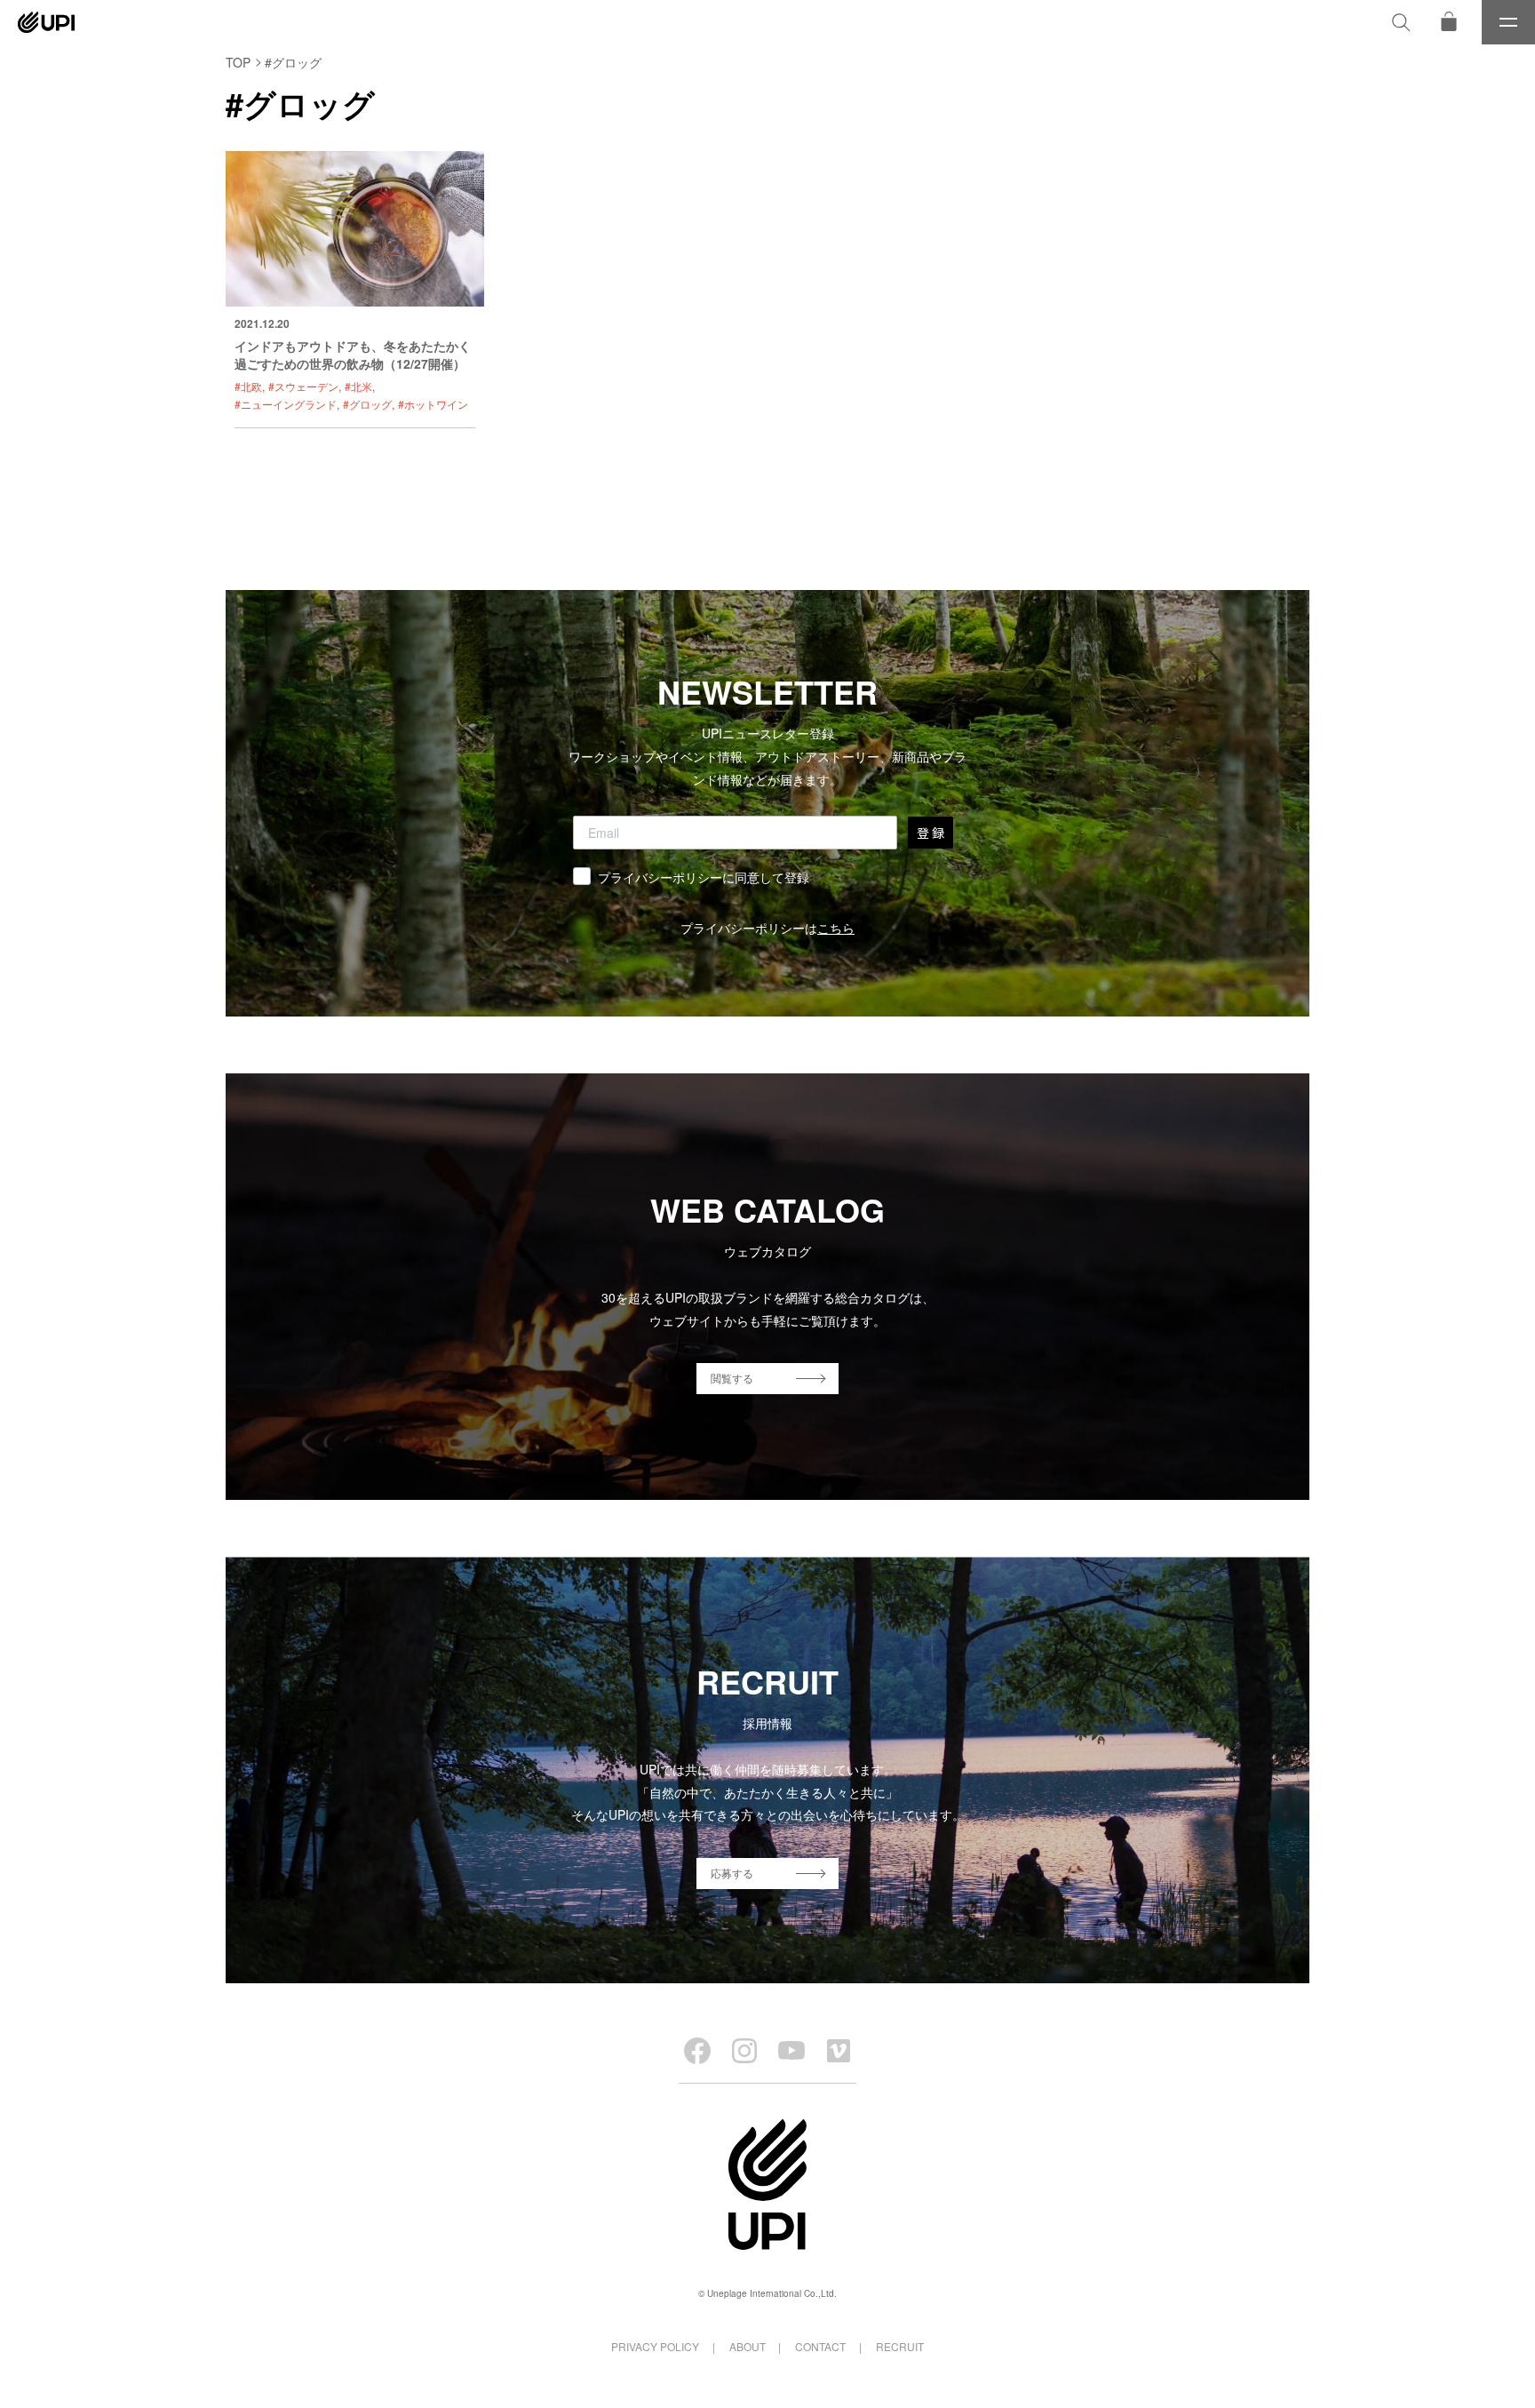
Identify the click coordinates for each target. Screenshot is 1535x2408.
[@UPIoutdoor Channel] (791, 2051)
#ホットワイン (433, 404)
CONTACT (820, 2346)
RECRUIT (900, 2346)
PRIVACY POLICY (655, 2346)
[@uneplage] (697, 2051)
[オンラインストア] (1449, 22)
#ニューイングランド (286, 404)
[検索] (1401, 22)
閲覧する (732, 1378)
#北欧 (248, 386)
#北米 (358, 386)
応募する (732, 1873)
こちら (836, 928)
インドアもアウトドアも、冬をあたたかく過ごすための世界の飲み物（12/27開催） (353, 355)
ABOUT (748, 2346)
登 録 (931, 833)
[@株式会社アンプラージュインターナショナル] (839, 2051)
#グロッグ (367, 404)
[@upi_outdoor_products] (744, 2051)
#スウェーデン (303, 386)
